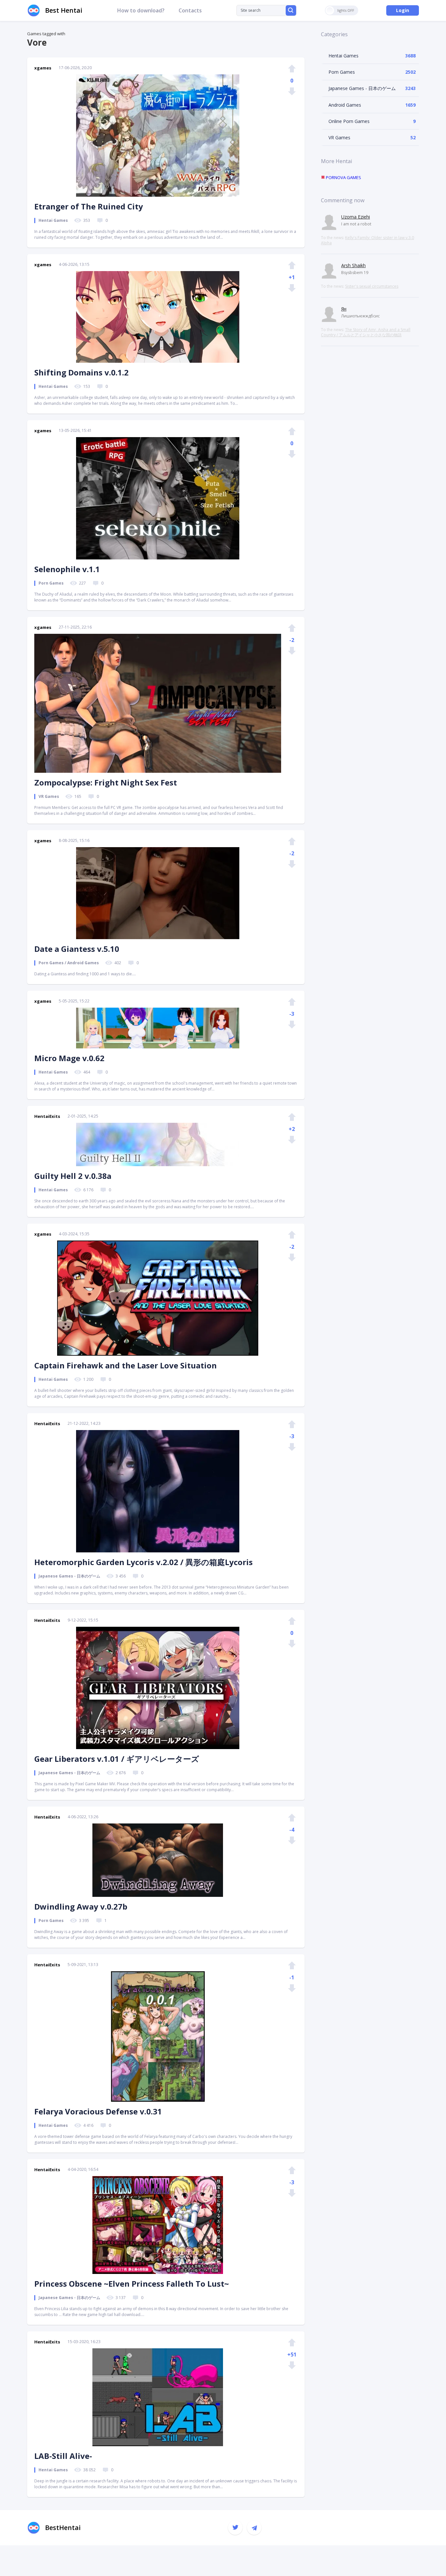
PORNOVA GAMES (343, 177)
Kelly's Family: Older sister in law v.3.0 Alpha (367, 240)
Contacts (190, 10)
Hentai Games (343, 56)
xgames (43, 68)
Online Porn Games (349, 121)
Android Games (345, 105)
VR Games (339, 137)
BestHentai (63, 2528)
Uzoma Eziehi (356, 217)
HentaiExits (47, 1116)
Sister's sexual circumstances (372, 286)
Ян (344, 309)
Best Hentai (64, 10)
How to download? (141, 10)
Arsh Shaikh (353, 265)
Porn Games (342, 72)
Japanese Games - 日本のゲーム (362, 88)
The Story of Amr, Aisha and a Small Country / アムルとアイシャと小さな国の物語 (366, 332)
